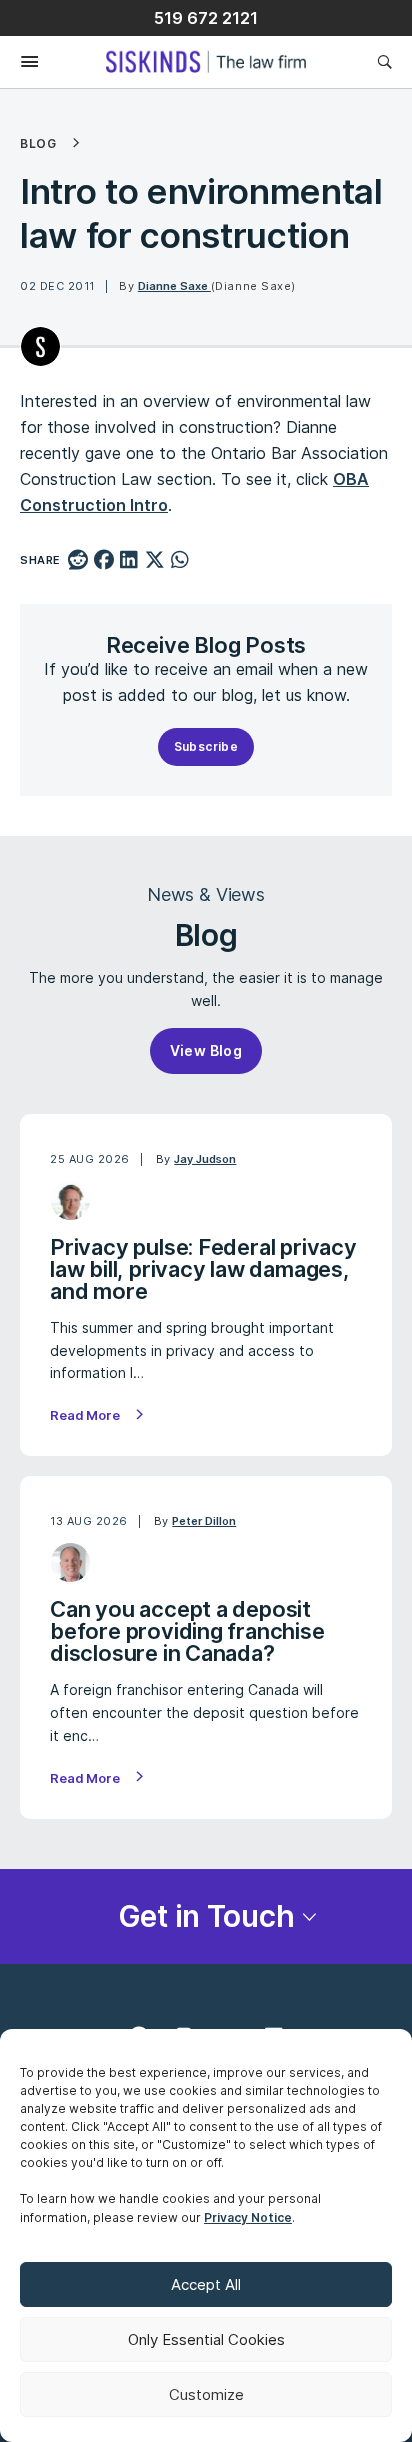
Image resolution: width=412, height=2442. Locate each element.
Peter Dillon (204, 1521)
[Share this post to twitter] (154, 561)
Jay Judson (205, 1159)
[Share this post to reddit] (78, 561)
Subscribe (206, 746)
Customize (206, 2394)
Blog (38, 144)
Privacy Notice (248, 2217)
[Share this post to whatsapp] (180, 561)
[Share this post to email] (206, 561)
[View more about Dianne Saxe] (40, 346)
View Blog (206, 1050)
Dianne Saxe (174, 286)
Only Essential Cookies (206, 2339)
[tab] (206, 1916)
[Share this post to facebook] (103, 561)
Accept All (206, 2284)
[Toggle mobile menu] (19, 62)
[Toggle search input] (384, 61)
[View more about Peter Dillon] (70, 1562)
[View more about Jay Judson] (70, 1200)
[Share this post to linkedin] (129, 561)
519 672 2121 (206, 18)
